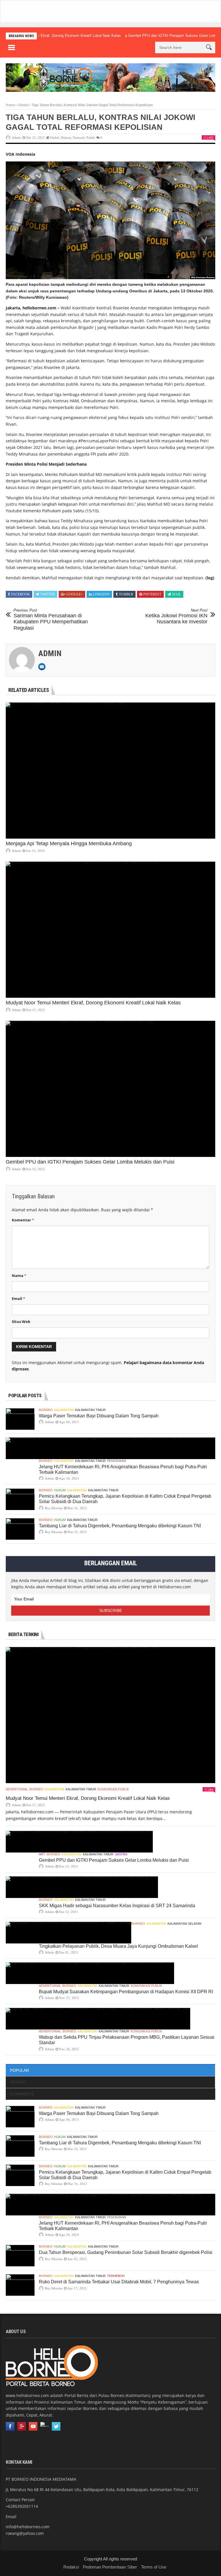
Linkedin (101, 594)
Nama (19, 1275)
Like (210, 138)
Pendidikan (117, 1461)
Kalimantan (64, 1410)
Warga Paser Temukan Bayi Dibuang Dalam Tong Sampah (99, 1416)
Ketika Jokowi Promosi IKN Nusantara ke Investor (176, 616)
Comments (22, 2094)
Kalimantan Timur (90, 1410)
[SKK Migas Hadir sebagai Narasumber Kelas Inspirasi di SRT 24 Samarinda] (82, 1887)
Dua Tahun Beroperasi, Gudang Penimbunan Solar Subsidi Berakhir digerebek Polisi (126, 2252)
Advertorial (17, 1789)
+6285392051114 (22, 2506)
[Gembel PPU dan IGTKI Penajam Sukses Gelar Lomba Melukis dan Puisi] (110, 1089)
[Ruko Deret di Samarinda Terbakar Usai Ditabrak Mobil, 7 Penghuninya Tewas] (20, 2285)
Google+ (75, 594)
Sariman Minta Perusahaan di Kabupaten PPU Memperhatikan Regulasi (51, 619)
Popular (20, 2070)
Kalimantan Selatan (184, 1924)
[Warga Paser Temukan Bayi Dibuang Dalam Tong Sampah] (20, 1419)
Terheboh (116, 2276)
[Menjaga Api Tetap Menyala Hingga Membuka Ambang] (110, 771)
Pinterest (152, 594)
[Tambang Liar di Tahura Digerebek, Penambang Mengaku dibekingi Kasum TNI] (20, 1529)
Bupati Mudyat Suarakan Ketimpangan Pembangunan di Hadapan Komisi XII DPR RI (126, 1992)
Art (42, 1854)
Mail (177, 594)
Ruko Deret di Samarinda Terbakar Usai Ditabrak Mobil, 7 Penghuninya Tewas (119, 2282)
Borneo (46, 1410)
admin (16, 138)
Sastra (121, 1854)
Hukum (66, 138)
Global (24, 105)
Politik (91, 138)
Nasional (79, 138)
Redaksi (71, 2567)
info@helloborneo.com (28, 2527)
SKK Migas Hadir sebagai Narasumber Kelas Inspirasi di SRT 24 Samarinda (117, 1906)
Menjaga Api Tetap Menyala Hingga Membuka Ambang (69, 844)
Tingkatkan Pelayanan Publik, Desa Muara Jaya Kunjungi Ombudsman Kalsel (118, 1946)
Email (18, 1299)
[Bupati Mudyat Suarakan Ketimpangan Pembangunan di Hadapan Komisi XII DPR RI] (90, 1973)
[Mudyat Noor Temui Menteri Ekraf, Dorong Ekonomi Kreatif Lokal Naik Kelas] (110, 930)
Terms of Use (154, 2567)
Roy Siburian (54, 1508)
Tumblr (126, 594)
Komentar (23, 1220)
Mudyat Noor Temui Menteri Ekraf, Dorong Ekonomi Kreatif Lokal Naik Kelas (93, 1003)
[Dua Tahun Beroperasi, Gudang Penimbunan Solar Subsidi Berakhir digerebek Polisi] (20, 2256)
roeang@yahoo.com (25, 2533)
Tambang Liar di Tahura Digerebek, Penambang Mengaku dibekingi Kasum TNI (120, 1526)
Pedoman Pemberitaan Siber (110, 2567)
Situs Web (21, 1322)
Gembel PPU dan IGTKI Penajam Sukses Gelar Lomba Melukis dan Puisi (159, 36)
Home (11, 105)
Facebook (21, 594)
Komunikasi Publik (113, 1789)
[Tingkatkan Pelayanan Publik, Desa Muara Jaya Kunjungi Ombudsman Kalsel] (68, 1933)
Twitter (48, 594)
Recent (18, 2082)
